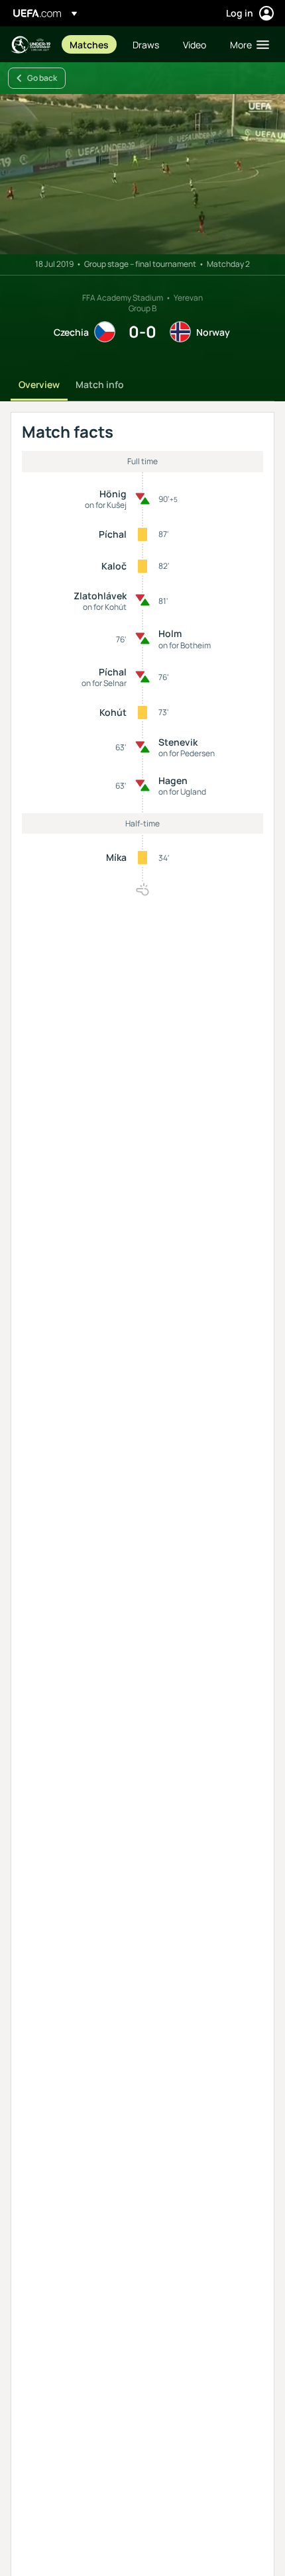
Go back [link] (42, 78)
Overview (39, 384)
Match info (100, 384)
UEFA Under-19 (30, 45)
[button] (247, 44)
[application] (142, 174)
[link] (89, 44)
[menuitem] (90, 44)
